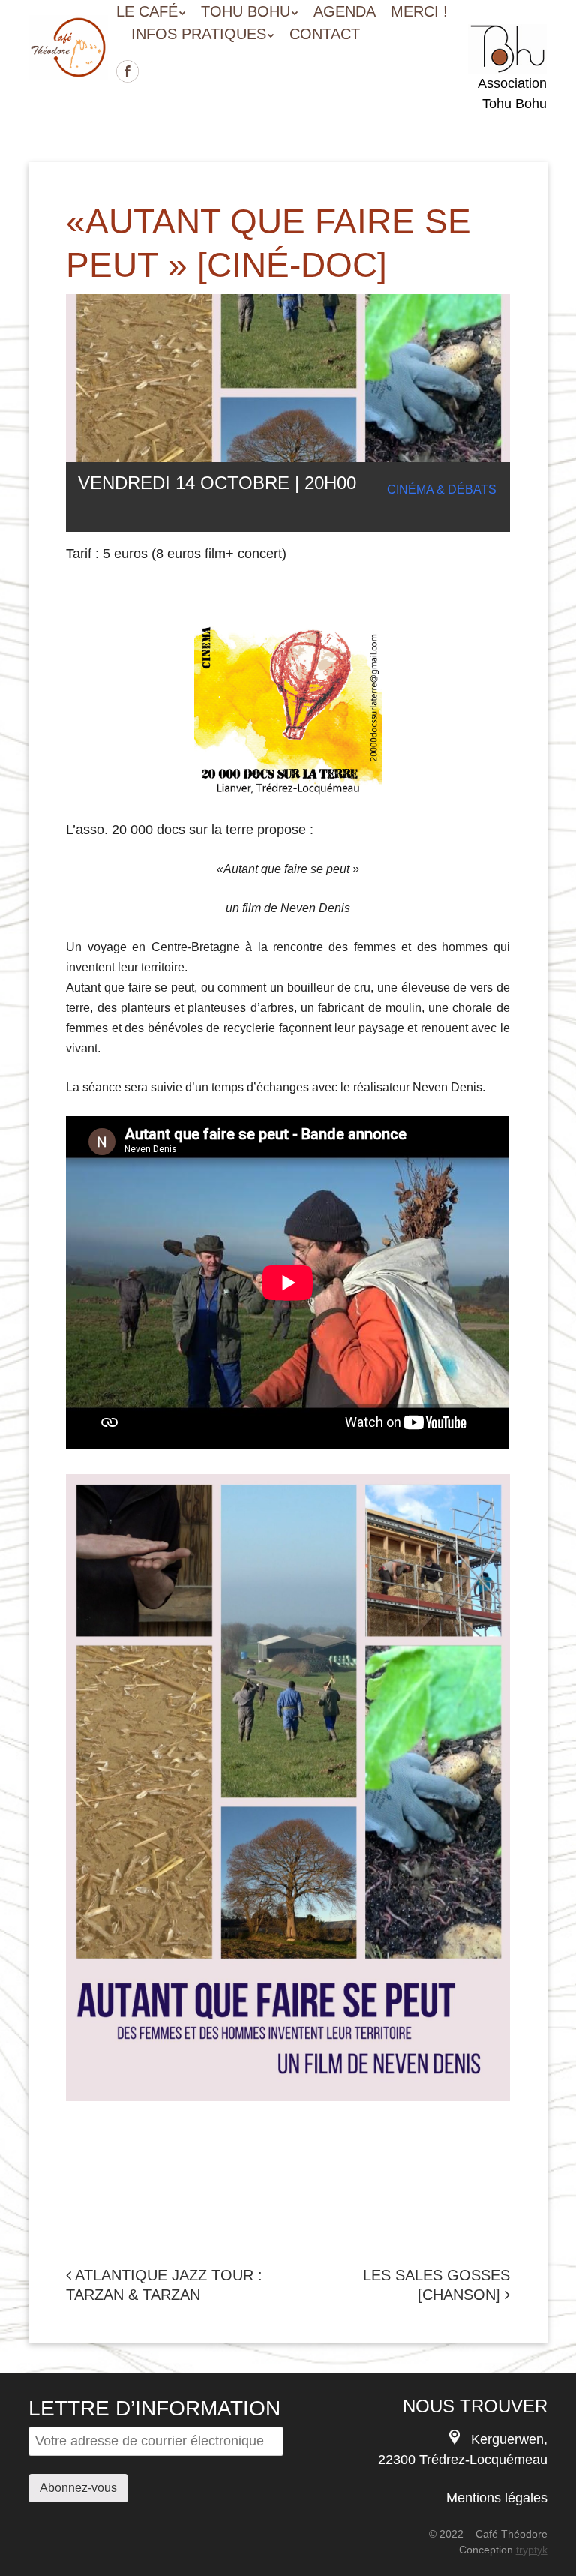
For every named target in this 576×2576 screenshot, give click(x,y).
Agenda (345, 11)
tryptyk (532, 2550)
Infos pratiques (199, 34)
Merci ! (419, 11)
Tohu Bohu (246, 11)
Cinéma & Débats (442, 489)
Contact (325, 34)
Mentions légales (497, 2498)
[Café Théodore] (68, 58)
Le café (147, 11)
